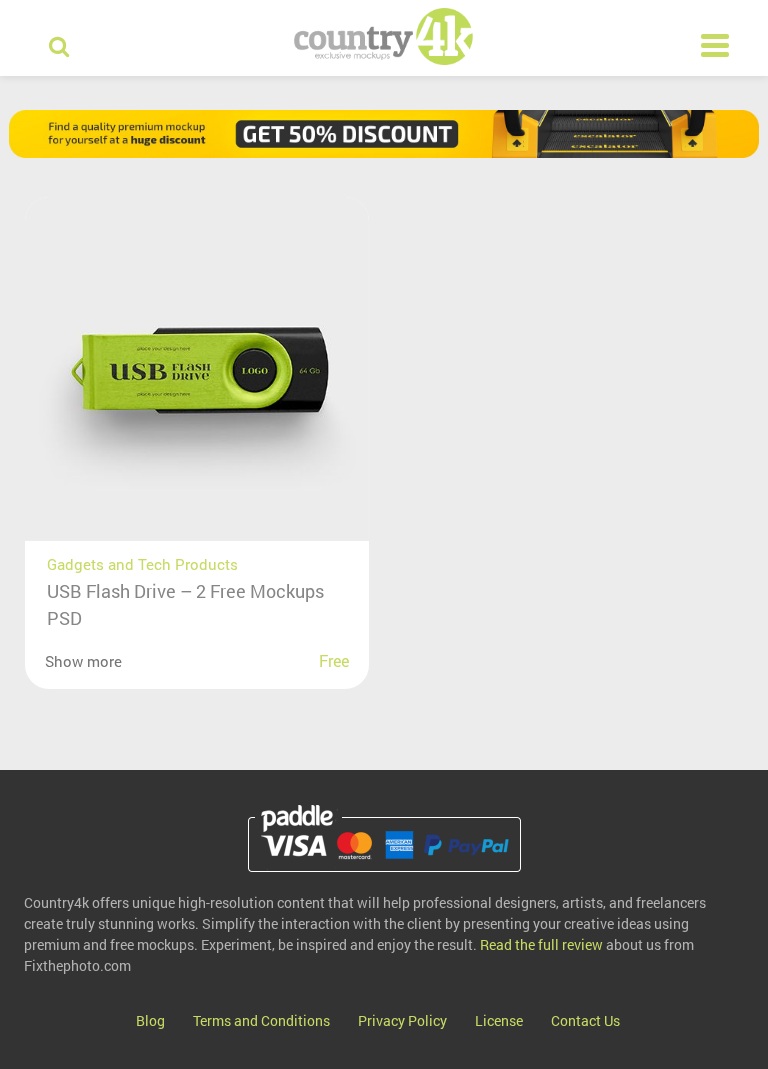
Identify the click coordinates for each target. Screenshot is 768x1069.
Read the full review (541, 944)
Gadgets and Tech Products (142, 564)
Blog (150, 1020)
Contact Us (585, 1020)
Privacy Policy (402, 1020)
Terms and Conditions (261, 1020)
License (499, 1020)
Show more (83, 661)
